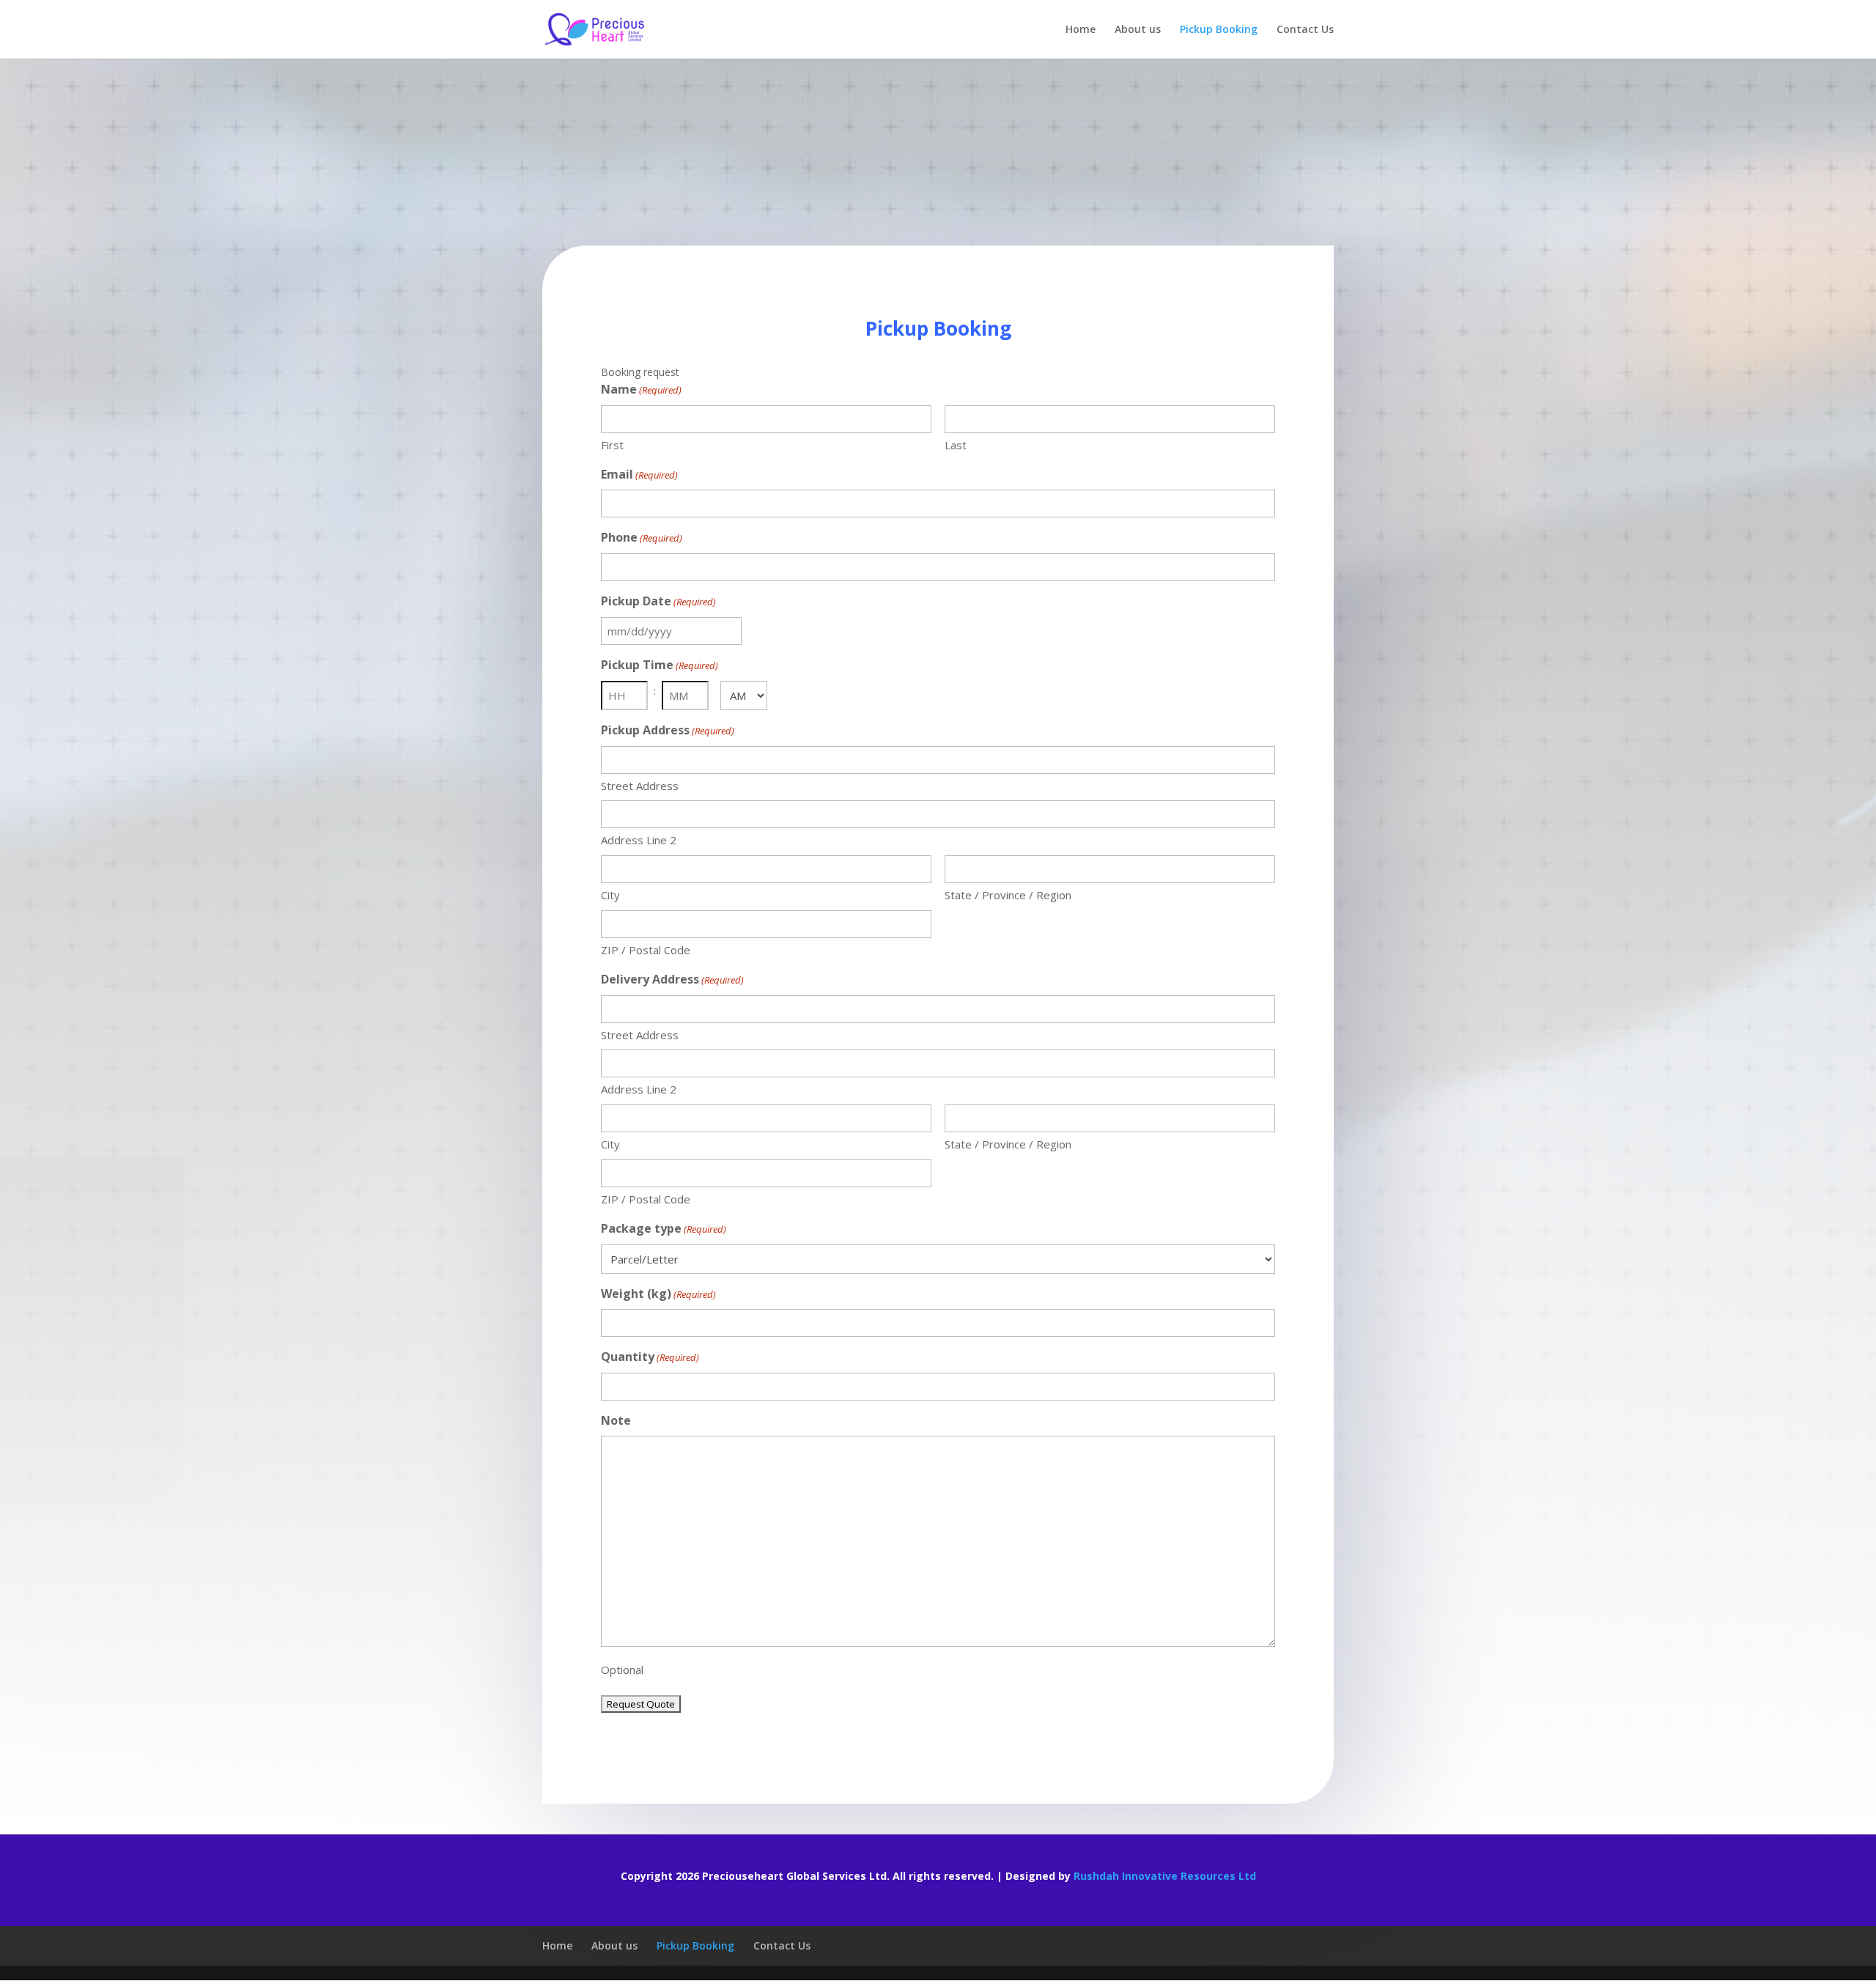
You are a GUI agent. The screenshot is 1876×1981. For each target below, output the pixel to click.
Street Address (640, 786)
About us (1138, 30)
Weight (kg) (658, 1294)
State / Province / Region (1008, 895)
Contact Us (1305, 30)
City (610, 895)
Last (956, 445)
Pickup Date (658, 601)
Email (639, 474)
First (612, 445)
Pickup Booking (1219, 30)
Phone (642, 537)
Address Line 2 (639, 840)
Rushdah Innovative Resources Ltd (1165, 1876)
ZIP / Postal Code (646, 950)
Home (1081, 30)
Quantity (650, 1357)
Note (616, 1420)
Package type (664, 1228)
